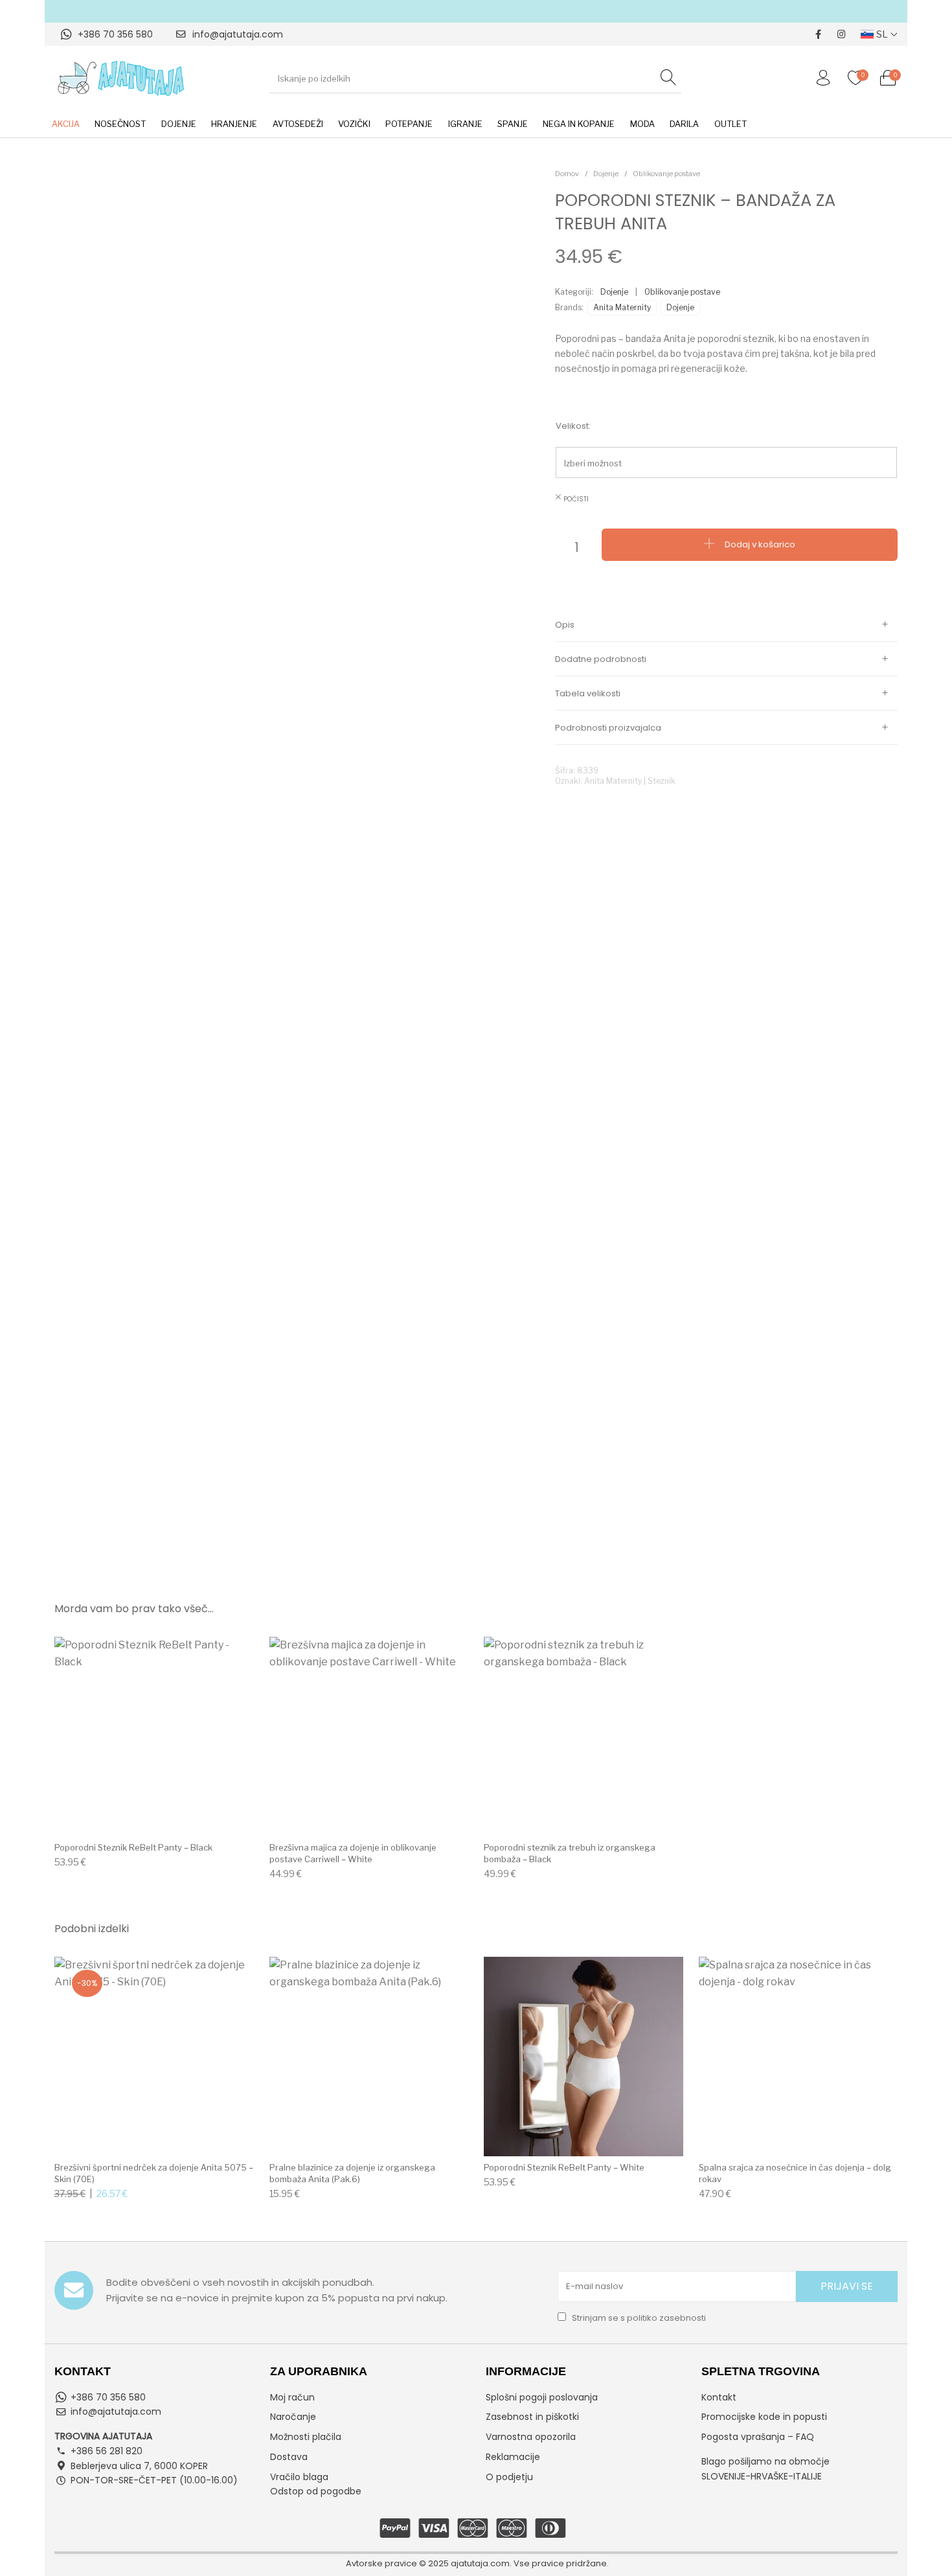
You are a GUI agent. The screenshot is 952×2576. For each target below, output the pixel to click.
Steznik (662, 781)
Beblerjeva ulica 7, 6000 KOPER (139, 2466)
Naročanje (293, 2417)
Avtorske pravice (381, 2563)
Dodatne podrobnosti (601, 659)
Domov (567, 174)
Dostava (289, 2457)
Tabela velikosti (588, 693)
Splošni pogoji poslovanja (542, 2397)
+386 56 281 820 (107, 2451)
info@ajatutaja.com (238, 34)
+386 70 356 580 (115, 34)
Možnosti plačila (306, 2437)
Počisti (576, 499)
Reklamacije (513, 2457)
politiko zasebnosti (666, 2318)
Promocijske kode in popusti (764, 2417)
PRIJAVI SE (847, 2286)
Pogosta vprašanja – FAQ (758, 2437)
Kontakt (719, 2397)
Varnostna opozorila (531, 2437)
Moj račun (292, 2397)
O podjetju (509, 2477)
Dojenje (606, 174)
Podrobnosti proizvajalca (608, 728)
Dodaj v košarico (760, 544)
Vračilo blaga (299, 2477)
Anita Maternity (622, 307)
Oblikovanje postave (666, 174)
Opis (565, 625)
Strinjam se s (638, 2318)
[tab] (726, 625)
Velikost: (573, 426)
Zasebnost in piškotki (532, 2417)
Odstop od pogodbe (316, 2491)
